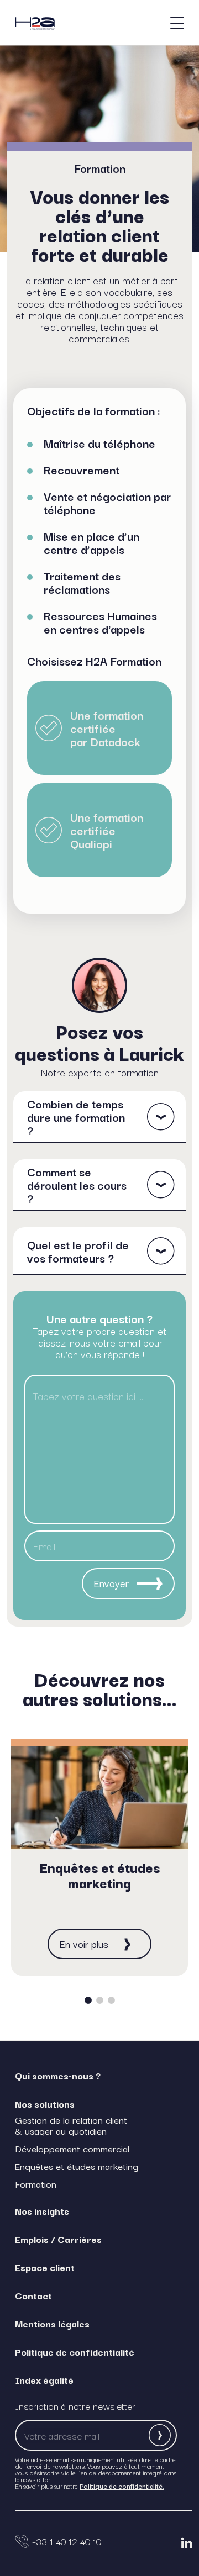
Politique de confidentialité (75, 2351)
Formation (36, 2184)
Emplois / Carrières (58, 2239)
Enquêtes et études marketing (77, 2166)
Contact (33, 2295)
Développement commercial (72, 2149)
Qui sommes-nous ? (58, 2075)
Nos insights (42, 2211)
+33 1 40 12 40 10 (67, 2541)
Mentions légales (52, 2323)
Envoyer (111, 1583)
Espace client (45, 2267)
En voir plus (84, 1944)
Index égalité (44, 2380)
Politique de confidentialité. (122, 2486)
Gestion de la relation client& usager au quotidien (71, 2125)
